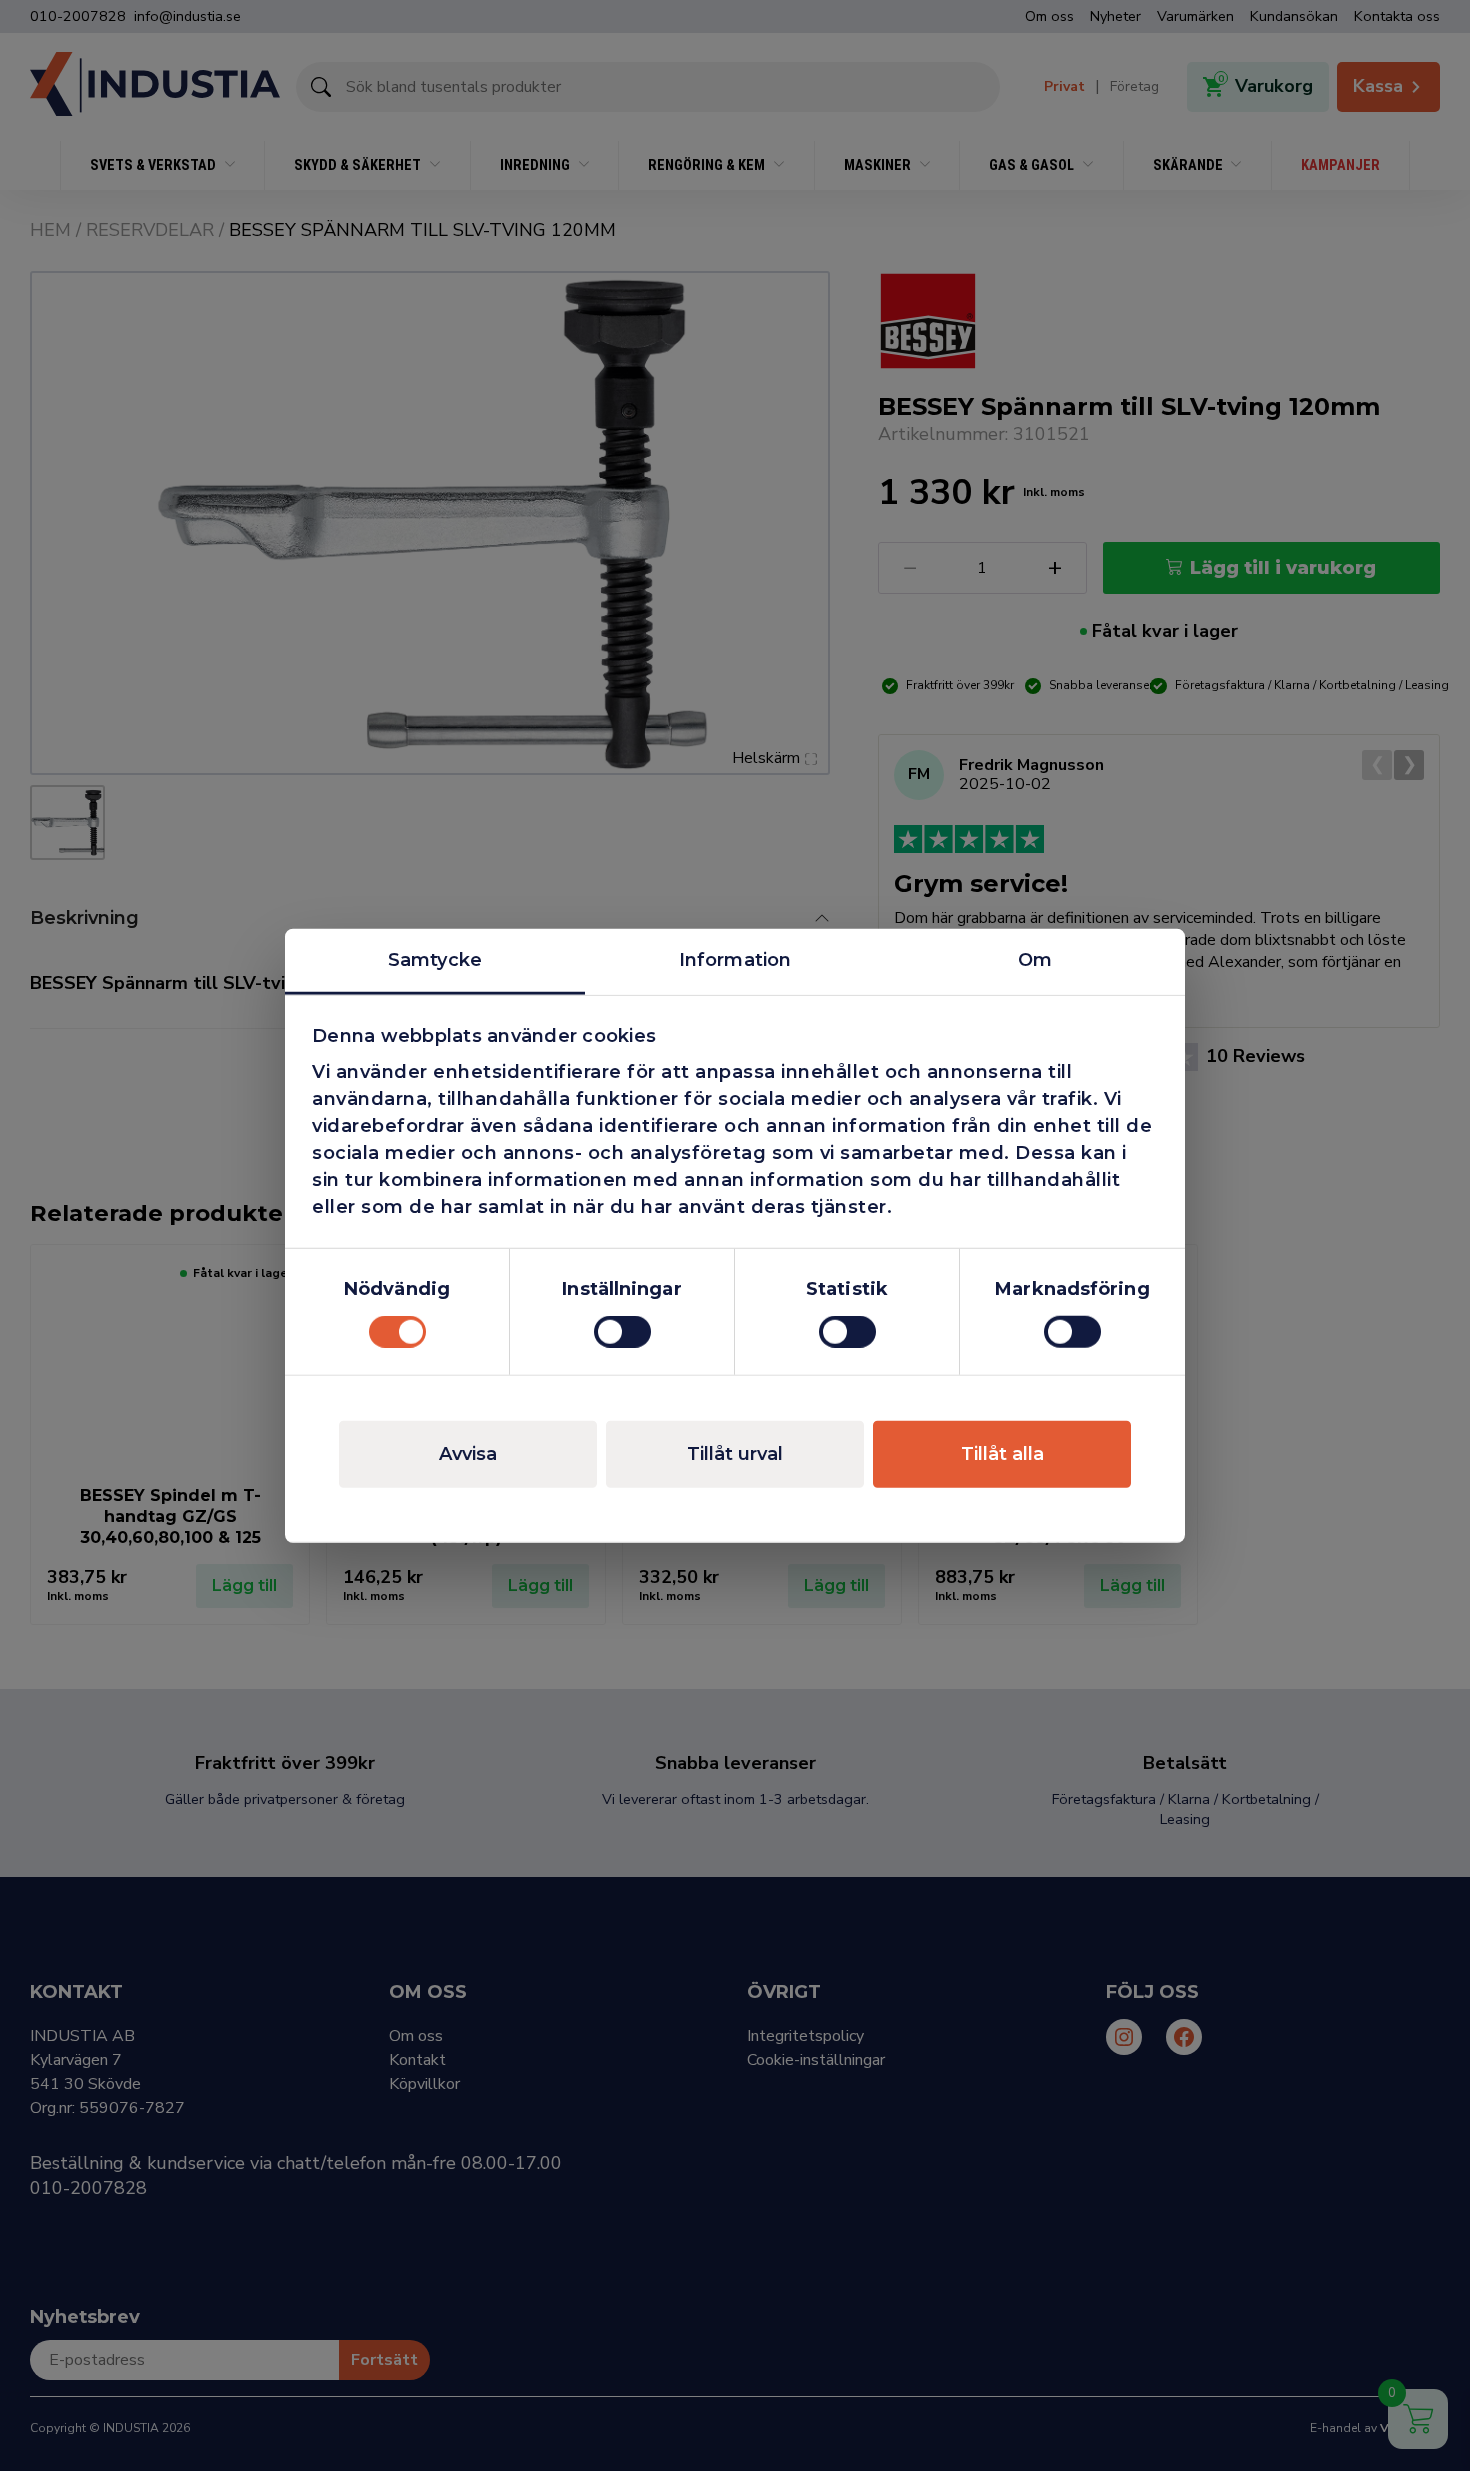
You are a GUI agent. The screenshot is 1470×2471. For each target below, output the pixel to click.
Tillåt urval (735, 1454)
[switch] (622, 1332)
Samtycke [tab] (435, 959)
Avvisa (468, 1454)
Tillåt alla (1002, 1454)
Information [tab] (735, 959)
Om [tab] (1035, 959)
